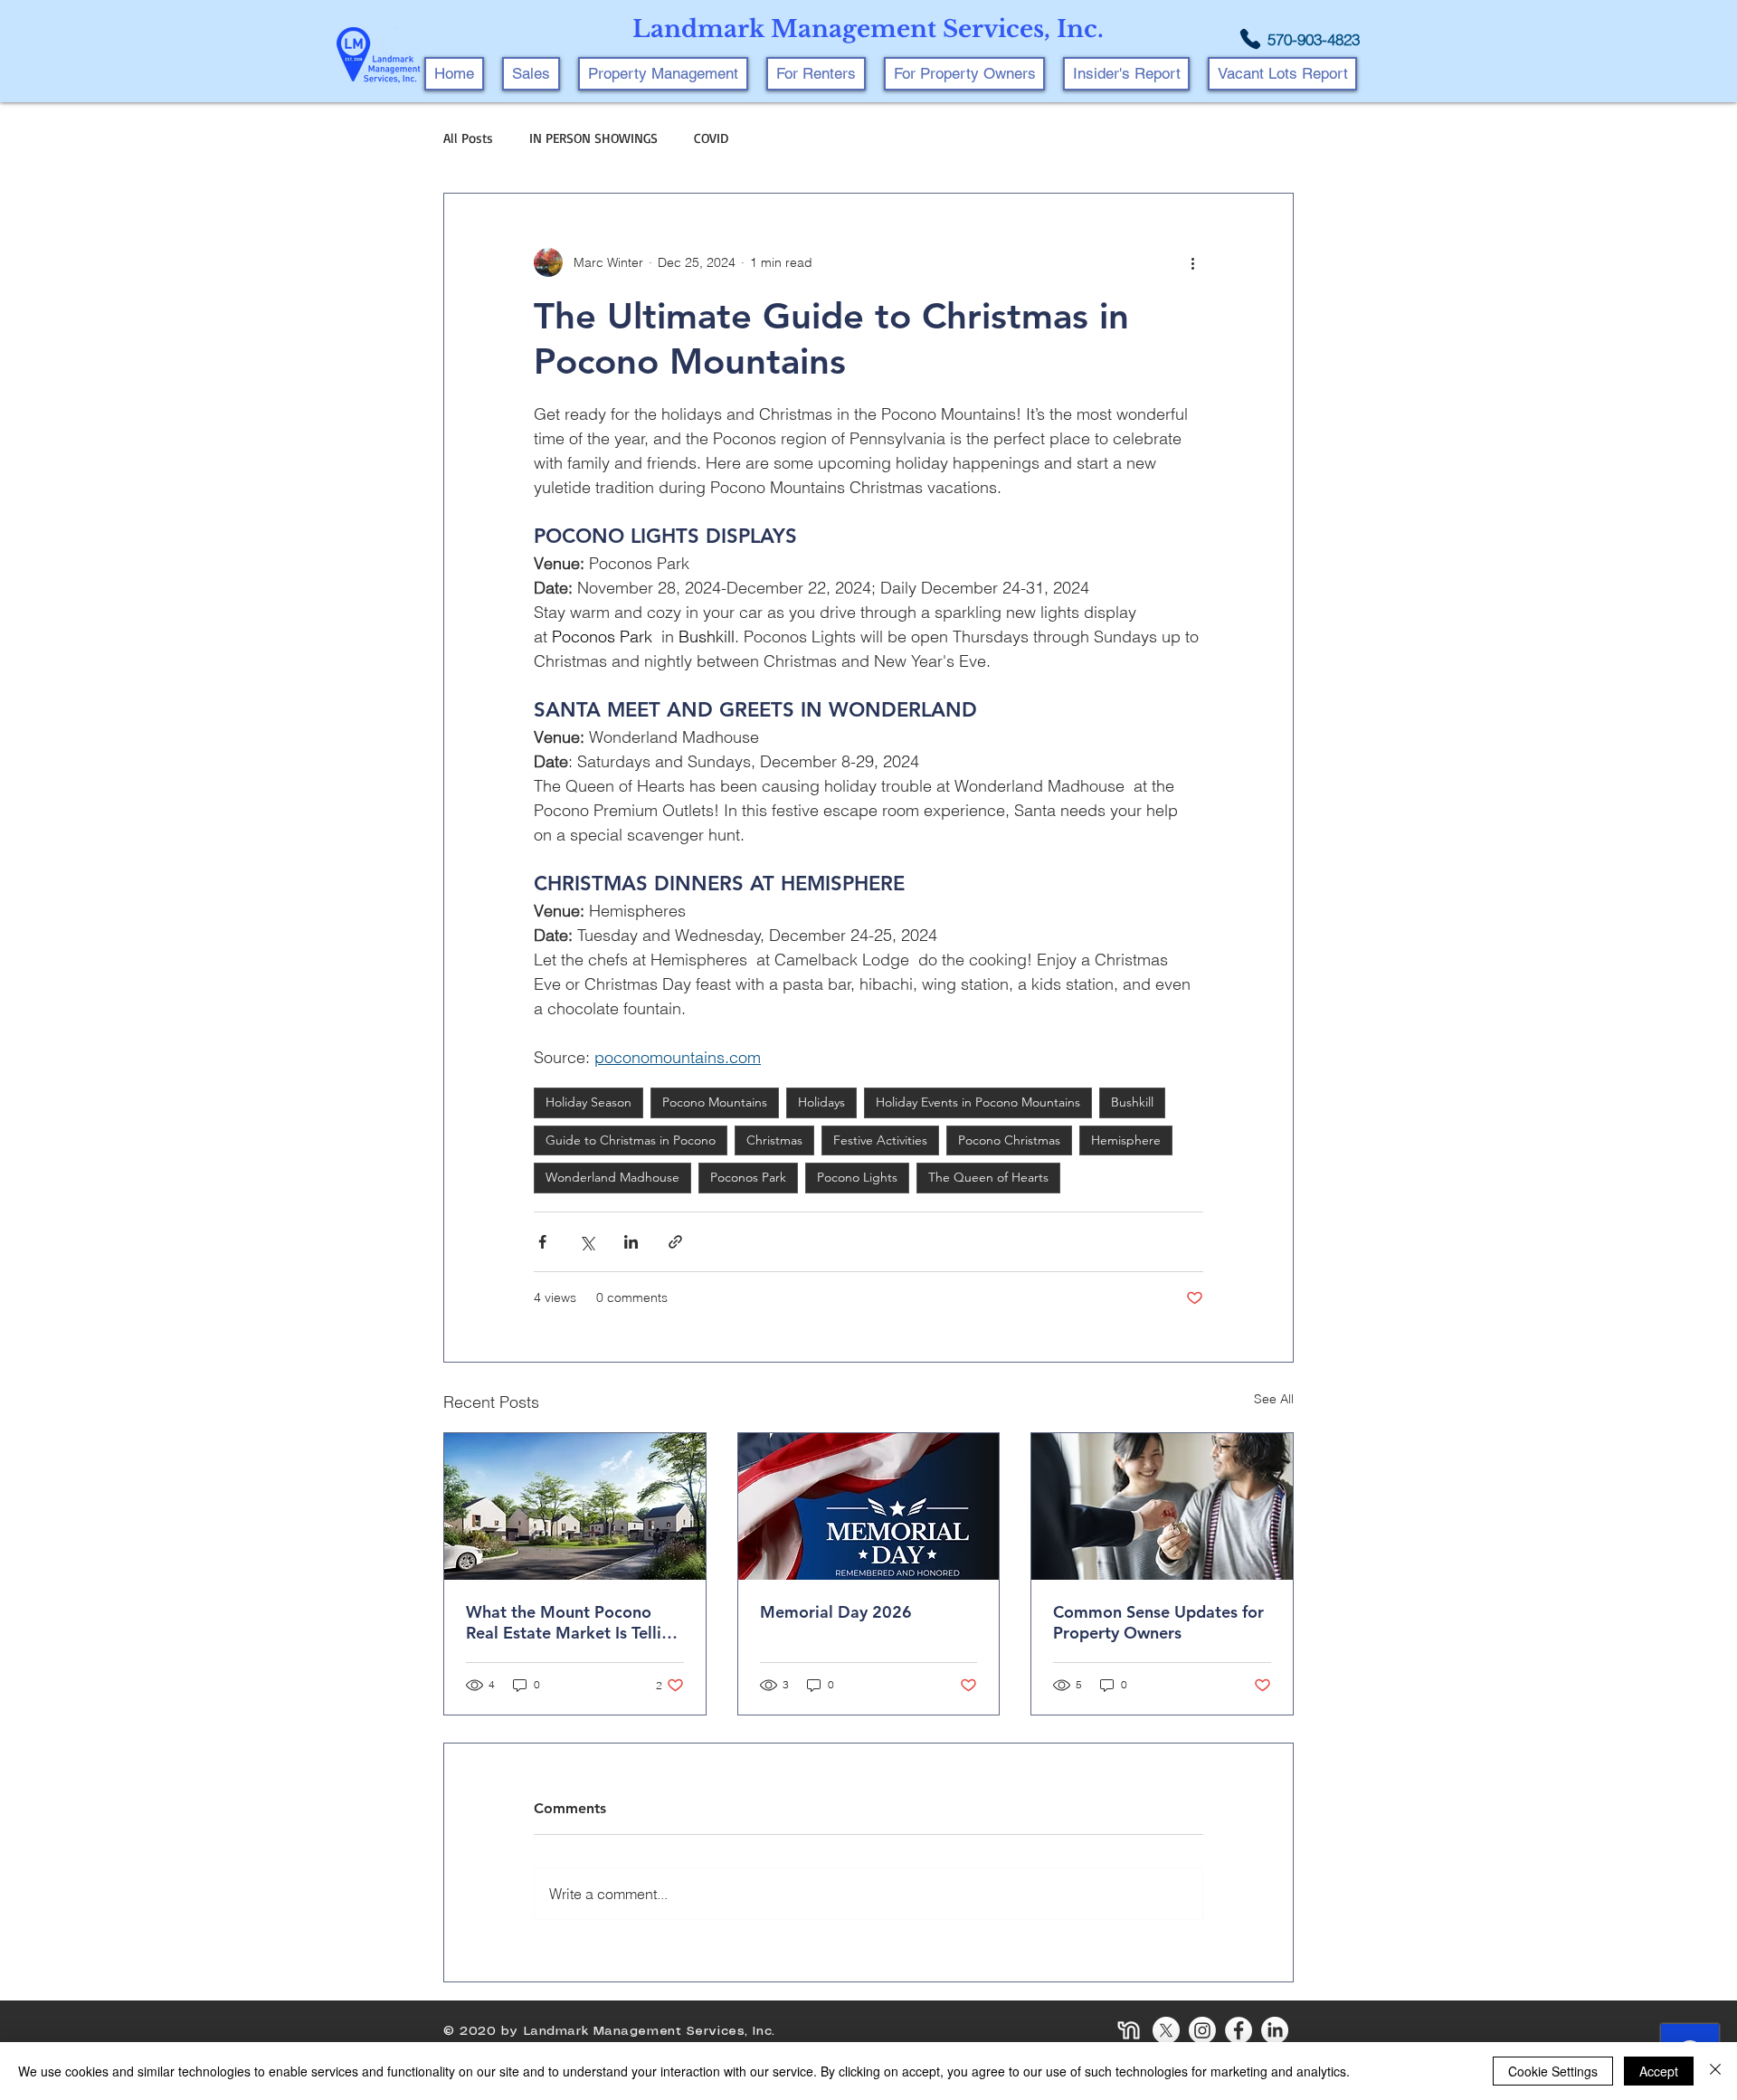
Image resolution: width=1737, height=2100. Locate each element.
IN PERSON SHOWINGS (593, 138)
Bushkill (1132, 1102)
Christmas (774, 1140)
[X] (1166, 2030)
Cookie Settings (1553, 2071)
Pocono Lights (857, 1177)
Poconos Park (748, 1177)
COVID (711, 138)
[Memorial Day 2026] (869, 1506)
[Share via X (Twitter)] (587, 1242)
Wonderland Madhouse (612, 1177)
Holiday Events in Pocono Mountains (978, 1102)
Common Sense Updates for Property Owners (1158, 1622)
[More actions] (1192, 262)
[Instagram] (1202, 2030)
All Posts (468, 138)
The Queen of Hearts (988, 1177)
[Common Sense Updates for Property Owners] (1162, 1506)
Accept (1659, 2071)
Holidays (821, 1102)
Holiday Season (588, 1102)
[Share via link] (675, 1242)
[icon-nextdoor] (1130, 2030)
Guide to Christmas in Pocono (631, 1140)
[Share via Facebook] (542, 1242)
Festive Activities (880, 1140)
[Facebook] (1239, 2030)
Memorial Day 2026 (836, 1612)
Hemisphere (1126, 1140)
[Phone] (1250, 39)
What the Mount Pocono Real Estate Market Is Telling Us (573, 1622)
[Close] (1715, 2071)
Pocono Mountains (715, 1102)
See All (1274, 1399)
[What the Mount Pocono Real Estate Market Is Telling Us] (575, 1506)
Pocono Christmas (1009, 1140)
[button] (663, 74)
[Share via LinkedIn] (631, 1242)
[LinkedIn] (1275, 2030)
